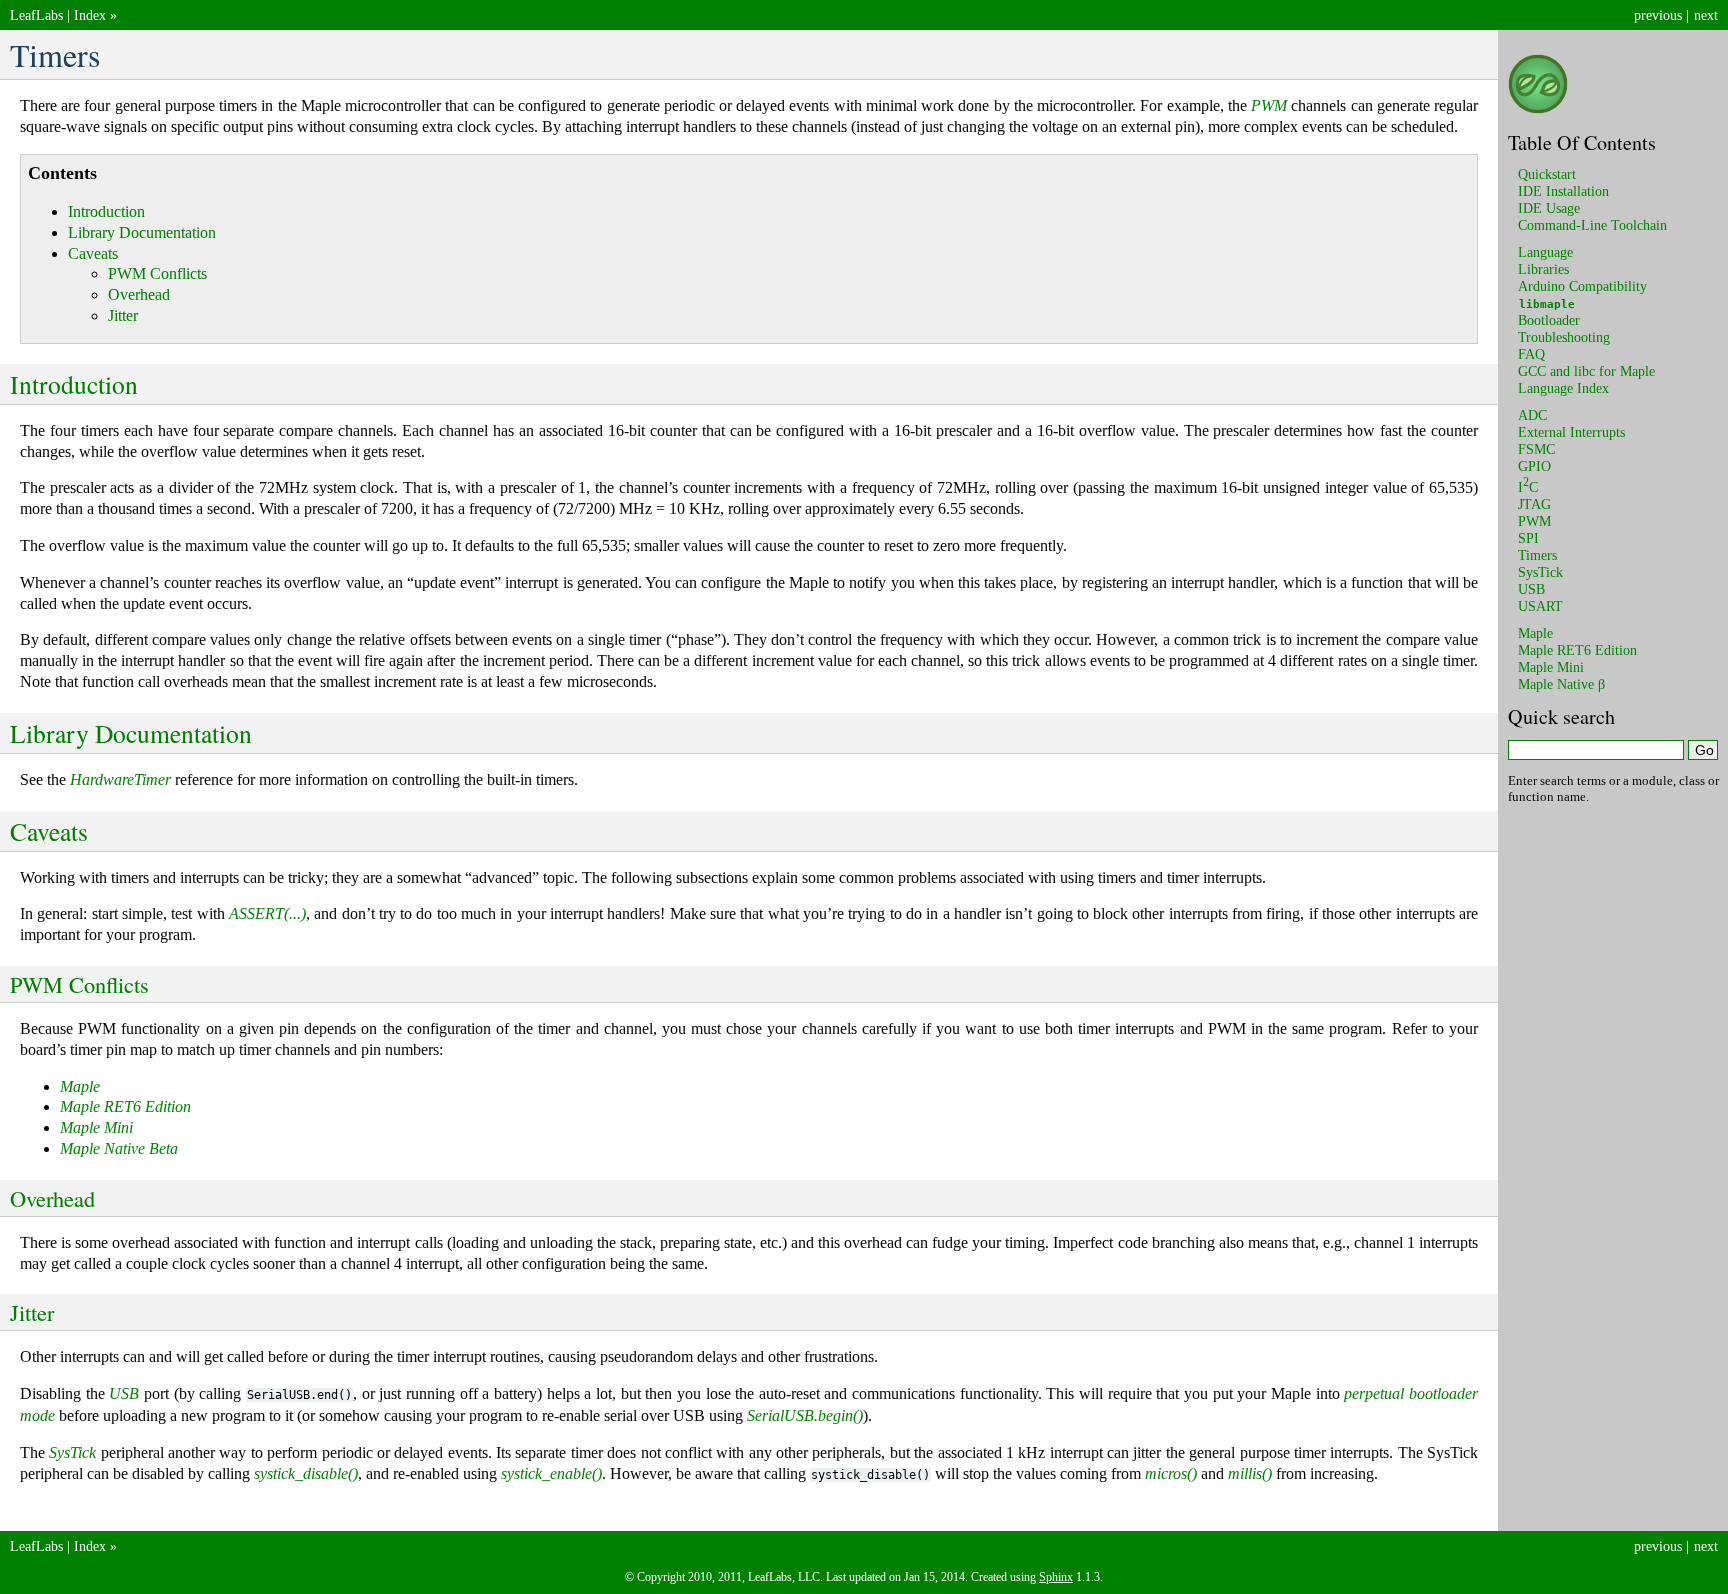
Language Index (1563, 388)
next (1706, 15)
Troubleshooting (1564, 337)
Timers (1537, 555)
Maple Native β (1561, 684)
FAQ (1531, 354)
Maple (1535, 633)
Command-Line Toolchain (1592, 225)
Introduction (106, 211)
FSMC (1536, 449)
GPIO (1534, 466)
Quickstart (1547, 174)
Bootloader (1549, 320)
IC (1528, 487)
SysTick (1540, 572)
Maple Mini (1551, 667)
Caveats (93, 253)
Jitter (123, 315)
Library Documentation (142, 232)
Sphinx (1056, 1577)
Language (1545, 252)
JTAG (1534, 504)
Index (90, 15)
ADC (1532, 415)
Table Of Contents (1582, 142)
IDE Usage (1549, 208)
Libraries (1543, 269)
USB (1531, 589)
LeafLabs (36, 15)
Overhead (139, 294)
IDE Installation (1563, 191)
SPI (1528, 538)
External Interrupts (1571, 432)
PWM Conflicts (157, 273)
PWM (1534, 521)
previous (1658, 15)
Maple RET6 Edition (1577, 650)
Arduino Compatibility (1582, 286)
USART (1540, 606)
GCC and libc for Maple (1586, 371)
